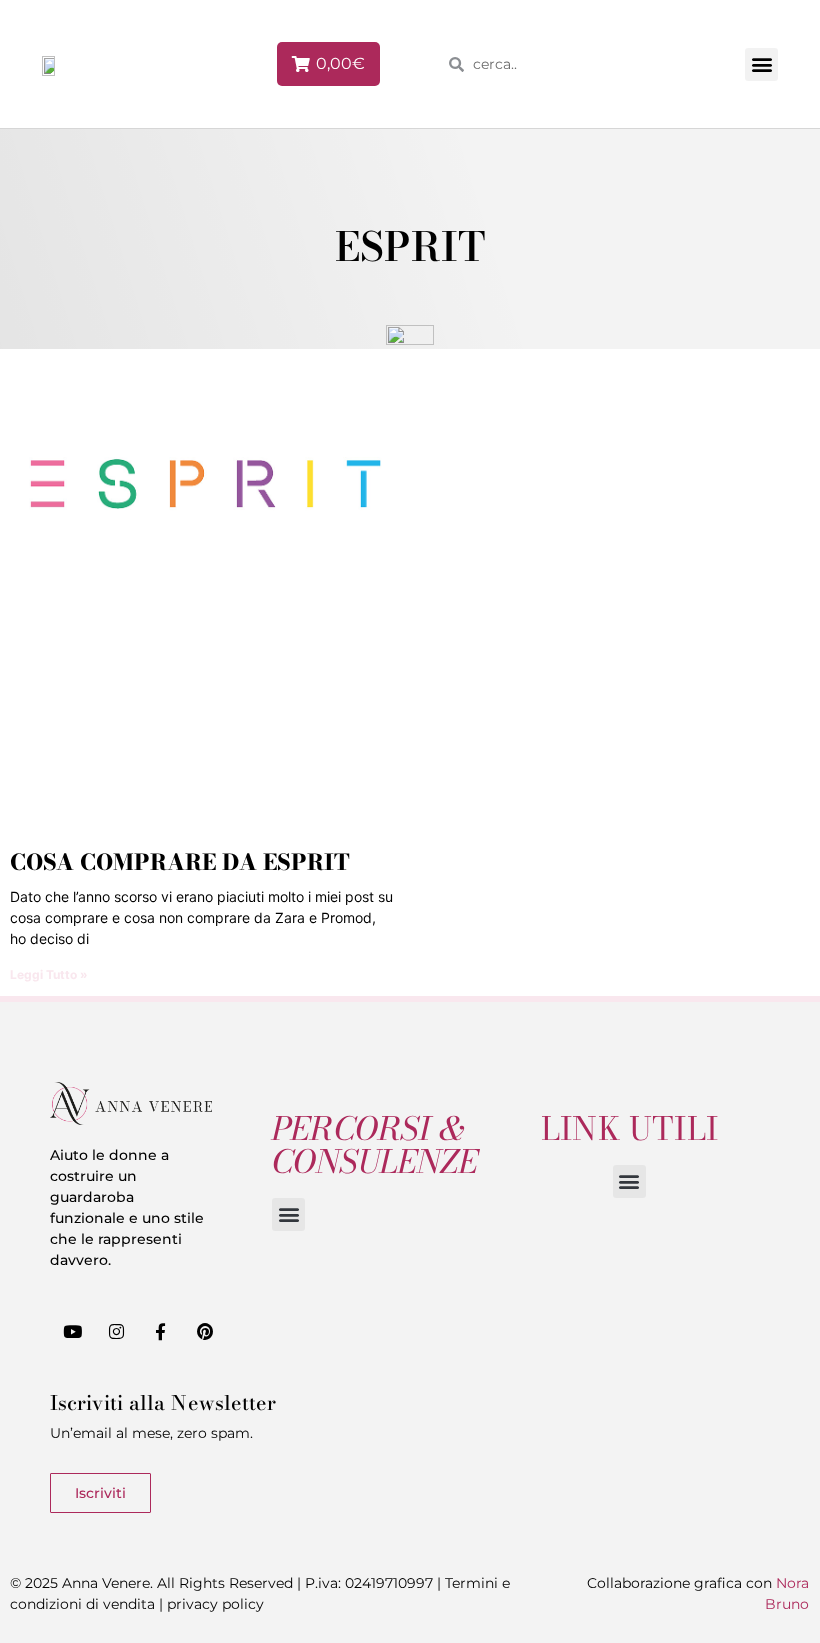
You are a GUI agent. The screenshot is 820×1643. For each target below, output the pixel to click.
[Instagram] (116, 1331)
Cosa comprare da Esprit (180, 862)
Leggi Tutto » (49, 974)
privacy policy (215, 1604)
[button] (761, 64)
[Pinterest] (205, 1331)
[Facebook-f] (160, 1331)
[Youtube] (72, 1331)
